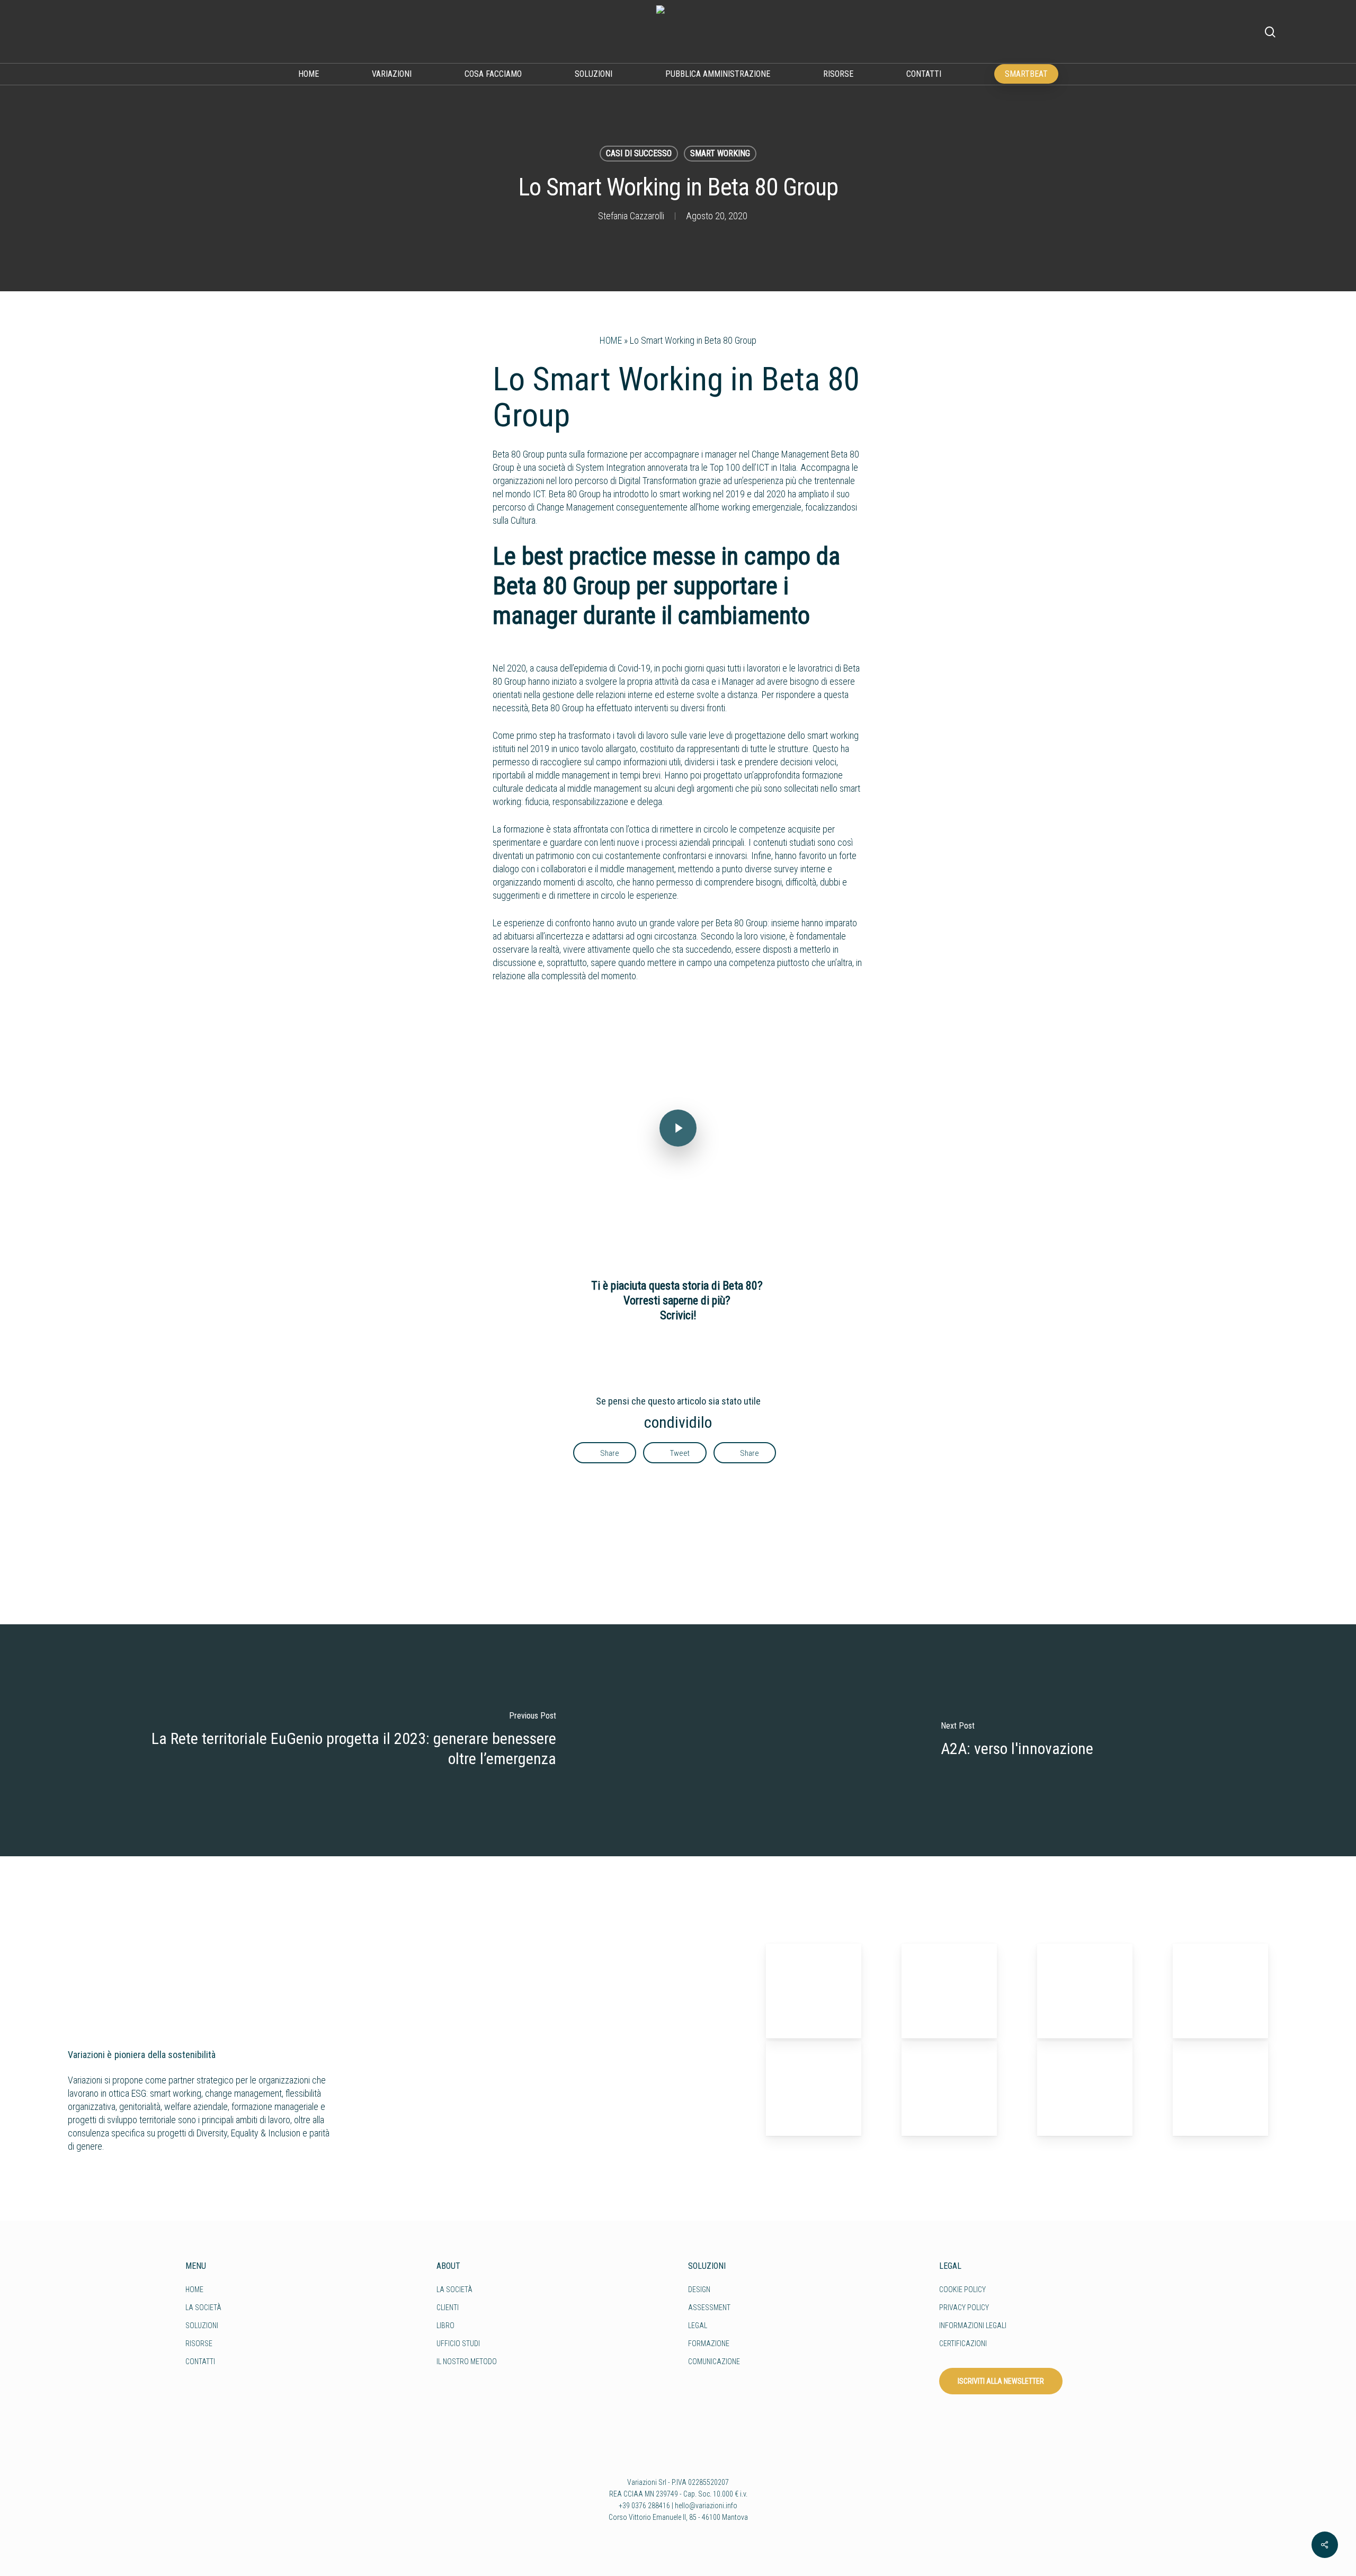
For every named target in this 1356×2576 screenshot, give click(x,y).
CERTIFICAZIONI (963, 2344)
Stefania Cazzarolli (631, 216)
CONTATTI (200, 2362)
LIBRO (445, 2325)
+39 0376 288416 (644, 2506)
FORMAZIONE (709, 2344)
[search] (1270, 32)
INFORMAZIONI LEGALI (973, 2325)
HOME (611, 340)
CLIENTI (448, 2307)
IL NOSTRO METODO (467, 2362)
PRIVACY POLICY (964, 2307)
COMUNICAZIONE (714, 2362)
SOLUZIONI (202, 2325)
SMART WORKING (720, 153)
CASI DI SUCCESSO (639, 153)
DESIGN (699, 2289)
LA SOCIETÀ (203, 2307)
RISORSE (199, 2344)
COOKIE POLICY (962, 2289)
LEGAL (698, 2325)
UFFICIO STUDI (458, 2344)
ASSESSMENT (709, 2307)
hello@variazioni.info (706, 2506)
